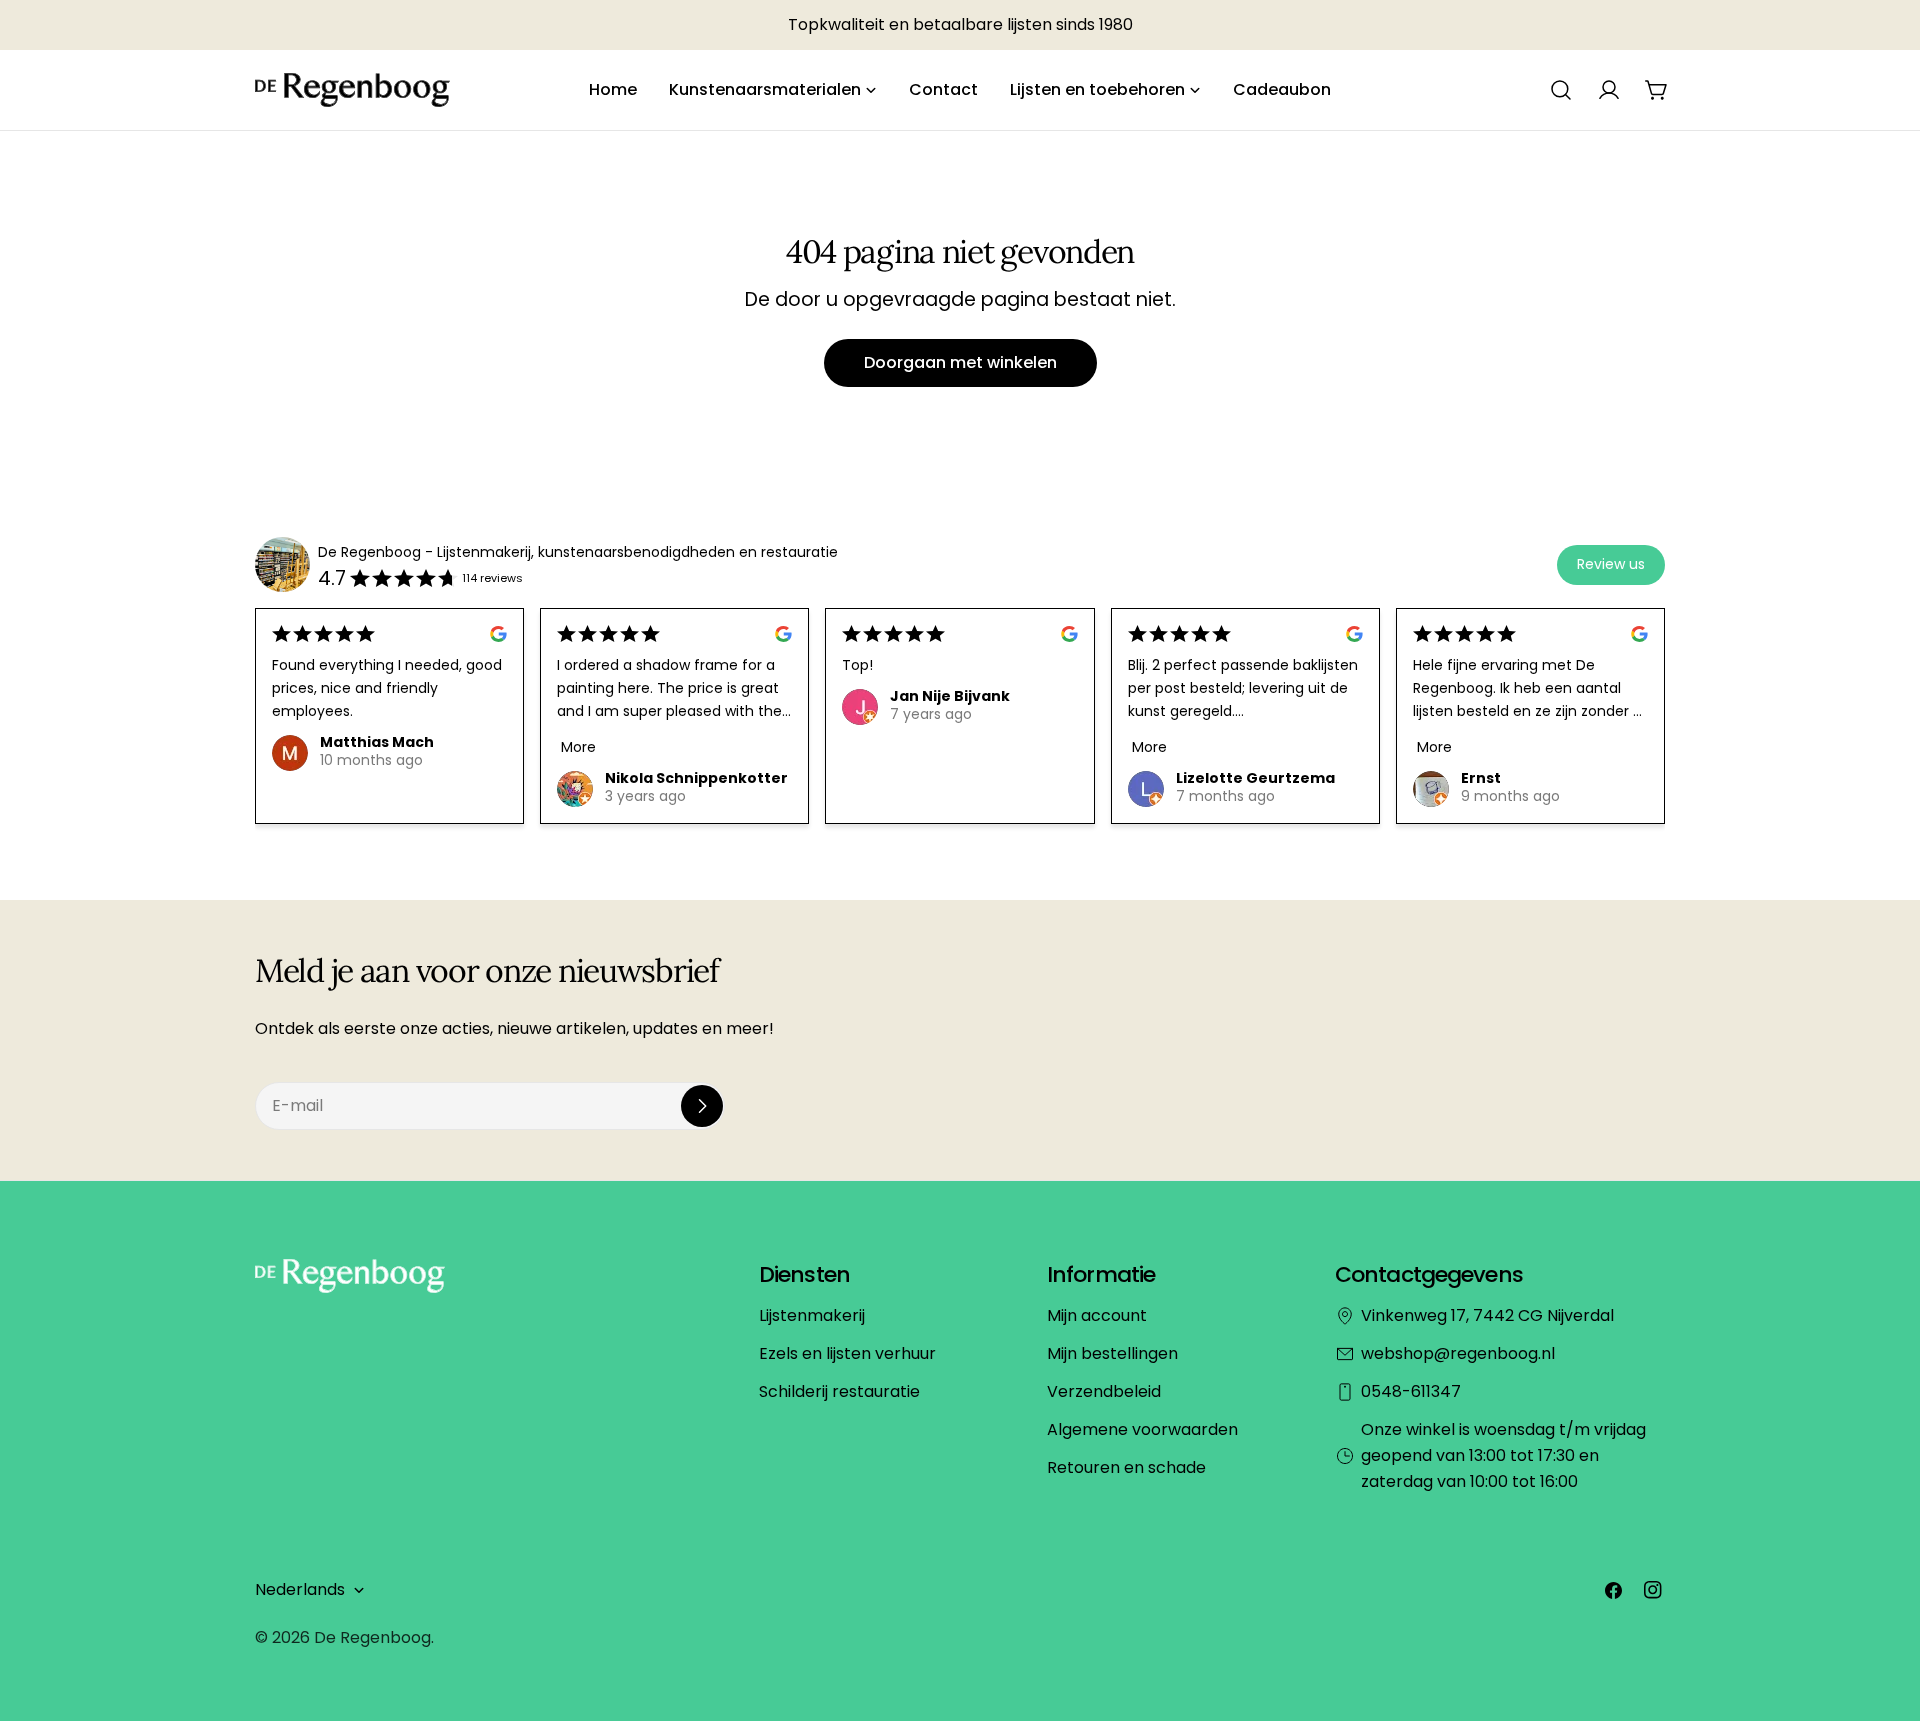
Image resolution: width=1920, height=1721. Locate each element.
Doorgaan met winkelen (960, 362)
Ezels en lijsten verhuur (847, 1353)
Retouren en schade (1126, 1467)
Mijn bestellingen (1112, 1353)
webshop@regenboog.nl (1458, 1353)
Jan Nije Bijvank (950, 696)
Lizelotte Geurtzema (1255, 778)
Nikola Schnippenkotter (696, 778)
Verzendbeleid (1104, 1391)
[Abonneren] (702, 1106)
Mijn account (1097, 1315)
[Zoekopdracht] (1561, 90)
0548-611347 (1411, 1391)
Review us (1611, 564)
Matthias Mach (377, 742)
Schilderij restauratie (839, 1391)
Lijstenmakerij (812, 1315)
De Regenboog (372, 1637)
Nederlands (300, 1589)
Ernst (1481, 778)
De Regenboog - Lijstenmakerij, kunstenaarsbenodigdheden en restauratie (578, 552)
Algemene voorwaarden (1142, 1429)
